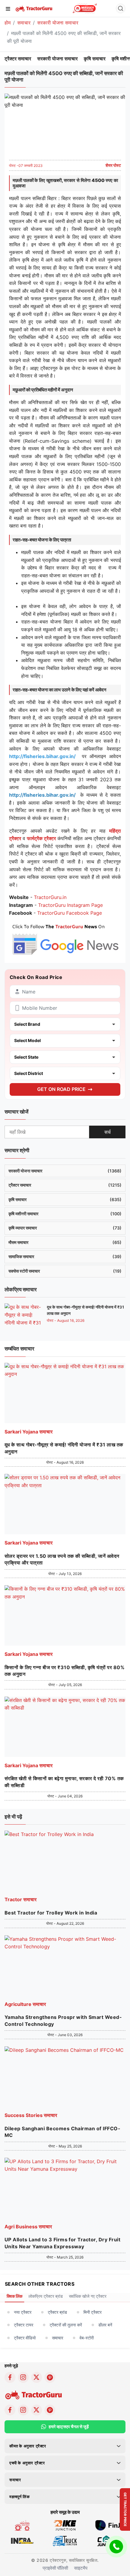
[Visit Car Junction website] (108, 2540)
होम (8, 23)
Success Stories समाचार (31, 2115)
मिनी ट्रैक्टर (93, 2312)
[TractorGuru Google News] (65, 938)
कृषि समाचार (95, 59)
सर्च (107, 1132)
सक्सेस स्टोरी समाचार (65, 1271)
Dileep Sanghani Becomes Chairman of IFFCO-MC (62, 2132)
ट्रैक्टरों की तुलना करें (66, 2325)
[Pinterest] (50, 2377)
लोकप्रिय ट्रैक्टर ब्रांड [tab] (46, 2296)
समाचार (24, 23)
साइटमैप (81, 2568)
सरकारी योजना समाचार (58, 23)
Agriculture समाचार (25, 2004)
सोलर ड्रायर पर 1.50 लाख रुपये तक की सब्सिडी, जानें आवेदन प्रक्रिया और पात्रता (62, 1559)
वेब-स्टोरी (87, 2338)
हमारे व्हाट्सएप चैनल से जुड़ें (69, 2426)
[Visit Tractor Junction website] (22, 2525)
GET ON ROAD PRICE (61, 1089)
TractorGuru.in (50, 897)
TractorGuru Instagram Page (70, 905)
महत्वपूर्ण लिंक (19, 2497)
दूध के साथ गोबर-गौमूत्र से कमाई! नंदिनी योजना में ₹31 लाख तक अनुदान (64, 1448)
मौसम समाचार (65, 1242)
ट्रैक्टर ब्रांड (57, 2312)
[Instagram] (23, 2377)
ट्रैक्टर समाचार (18, 59)
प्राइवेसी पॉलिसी (55, 2568)
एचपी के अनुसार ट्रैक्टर (27, 2463)
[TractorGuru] (34, 8)
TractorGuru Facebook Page (70, 913)
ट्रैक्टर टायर (24, 2325)
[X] (37, 2377)
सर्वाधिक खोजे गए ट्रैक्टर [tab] (88, 2296)
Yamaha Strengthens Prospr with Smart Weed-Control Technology (63, 2020)
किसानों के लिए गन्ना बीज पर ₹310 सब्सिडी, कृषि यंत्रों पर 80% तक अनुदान (65, 1671)
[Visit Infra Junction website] (22, 2540)
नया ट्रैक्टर (23, 2312)
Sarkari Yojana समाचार (29, 1432)
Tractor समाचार (21, 1899)
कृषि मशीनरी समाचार (65, 1214)
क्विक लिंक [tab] (15, 2296)
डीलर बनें (105, 2325)
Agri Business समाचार (28, 2227)
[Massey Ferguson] (85, 8)
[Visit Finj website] (108, 2525)
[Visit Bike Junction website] (65, 2525)
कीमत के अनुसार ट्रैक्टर (28, 2446)
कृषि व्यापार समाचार (65, 1228)
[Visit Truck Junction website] (65, 2540)
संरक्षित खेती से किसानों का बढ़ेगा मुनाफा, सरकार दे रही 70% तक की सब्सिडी (64, 1782)
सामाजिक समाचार (65, 1256)
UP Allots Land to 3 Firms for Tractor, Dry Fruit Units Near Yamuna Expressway (62, 2243)
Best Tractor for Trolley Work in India (51, 1913)
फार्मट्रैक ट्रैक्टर (41, 838)
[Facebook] (10, 2377)
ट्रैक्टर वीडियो (25, 2338)
